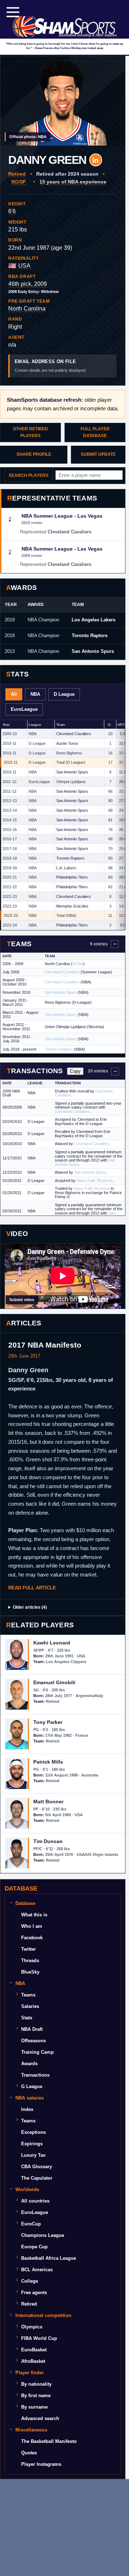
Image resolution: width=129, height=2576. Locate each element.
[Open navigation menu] (13, 12)
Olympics (32, 2327)
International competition (43, 2315)
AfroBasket (33, 2361)
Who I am (32, 1926)
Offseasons (34, 2041)
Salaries (30, 2006)
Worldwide (27, 2189)
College (30, 2281)
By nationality (36, 2384)
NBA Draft (32, 2029)
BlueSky (30, 1972)
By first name (36, 2396)
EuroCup (31, 2224)
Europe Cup (34, 2247)
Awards (29, 2064)
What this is (34, 1915)
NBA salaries (30, 2098)
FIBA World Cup (39, 2338)
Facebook (32, 1938)
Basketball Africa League (49, 2258)
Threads (30, 1961)
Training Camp (37, 2052)
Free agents (34, 2293)
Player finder (30, 2373)
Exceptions (34, 2132)
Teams (28, 1995)
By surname (34, 2407)
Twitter (28, 1949)
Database (25, 1903)
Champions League (43, 2235)
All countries (35, 2201)
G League (32, 2086)
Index (27, 2109)
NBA (20, 1983)
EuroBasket (34, 2350)
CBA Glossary (37, 2167)
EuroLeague (35, 2212)
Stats (27, 2018)
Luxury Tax (33, 2155)
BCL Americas (37, 2270)
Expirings (32, 2144)
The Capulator (37, 2178)
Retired (29, 2304)
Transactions (35, 2075)
